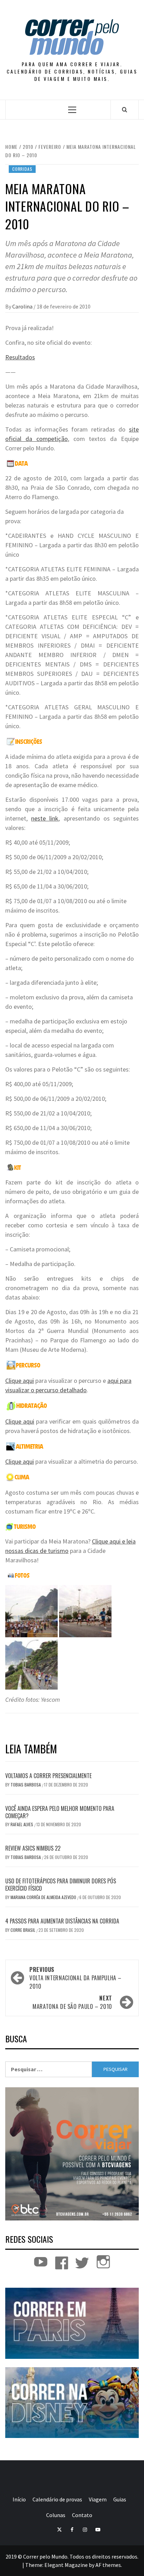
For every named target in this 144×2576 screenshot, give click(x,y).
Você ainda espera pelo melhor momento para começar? (60, 1812)
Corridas (22, 169)
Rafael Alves (22, 1824)
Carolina (23, 306)
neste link (45, 818)
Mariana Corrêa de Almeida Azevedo (44, 1897)
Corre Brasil (23, 1930)
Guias (120, 2499)
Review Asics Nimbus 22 (33, 1848)
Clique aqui (20, 1381)
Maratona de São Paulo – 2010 (72, 2002)
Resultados (20, 357)
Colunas (56, 2515)
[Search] (125, 109)
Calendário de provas (57, 2499)
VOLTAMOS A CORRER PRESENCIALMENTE (48, 1776)
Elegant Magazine (66, 2565)
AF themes (108, 2565)
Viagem (98, 2499)
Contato (82, 2515)
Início (19, 2499)
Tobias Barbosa (26, 1785)
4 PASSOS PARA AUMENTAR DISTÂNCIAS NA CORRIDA (62, 1921)
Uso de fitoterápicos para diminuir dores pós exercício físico (61, 1885)
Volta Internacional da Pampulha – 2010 (75, 1978)
